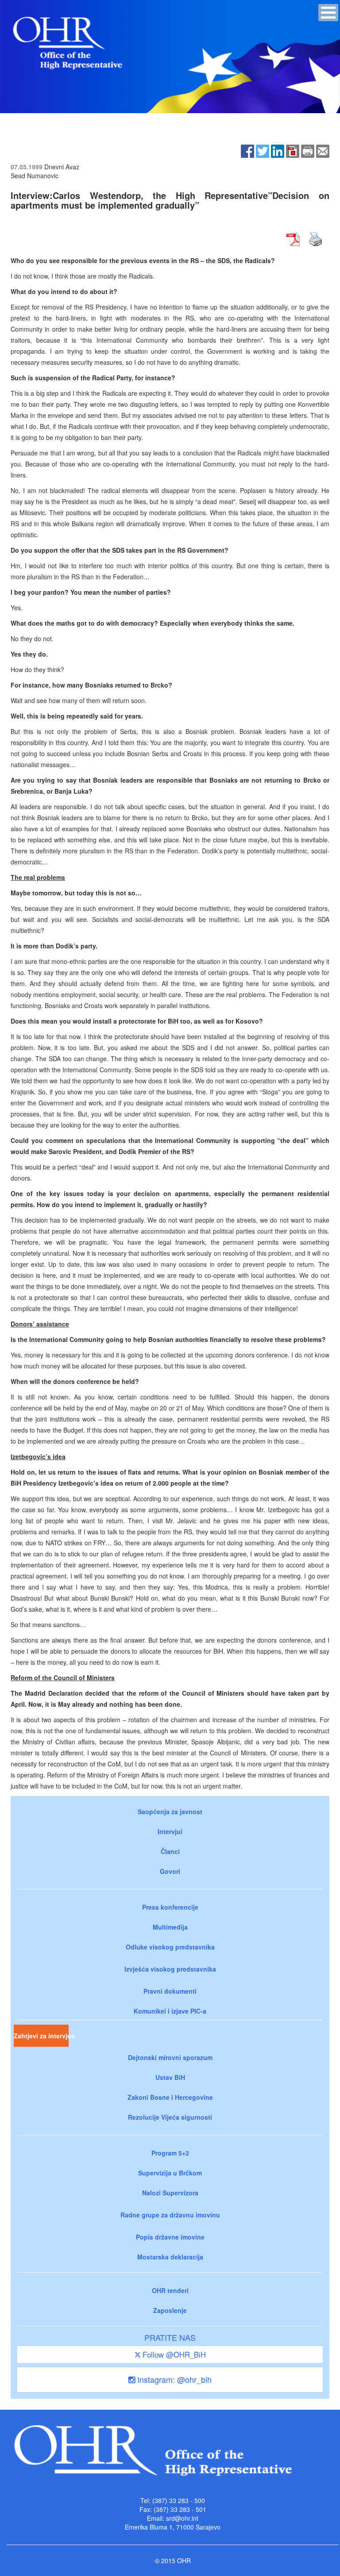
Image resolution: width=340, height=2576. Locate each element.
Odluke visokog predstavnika (170, 1947)
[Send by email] (323, 150)
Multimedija (170, 1927)
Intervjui (170, 1831)
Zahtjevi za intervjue (41, 2036)
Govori (170, 1871)
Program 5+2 (170, 2153)
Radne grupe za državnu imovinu (170, 2215)
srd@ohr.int (182, 2518)
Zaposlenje (170, 2310)
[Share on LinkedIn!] (278, 150)
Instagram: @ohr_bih (173, 2379)
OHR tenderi (170, 2290)
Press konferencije (170, 1907)
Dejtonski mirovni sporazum (170, 2057)
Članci (170, 1851)
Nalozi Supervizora (170, 2193)
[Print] (308, 150)
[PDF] (293, 150)
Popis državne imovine (170, 2237)
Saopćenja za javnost (170, 1812)
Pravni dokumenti (170, 1991)
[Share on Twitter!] (263, 150)
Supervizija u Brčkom (170, 2173)
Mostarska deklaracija (170, 2257)
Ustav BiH (170, 2077)
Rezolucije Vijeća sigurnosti (170, 2117)
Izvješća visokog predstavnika (170, 1969)
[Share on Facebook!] (247, 150)
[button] (328, 13)
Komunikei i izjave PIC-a (170, 2011)
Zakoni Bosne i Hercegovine (170, 2097)
